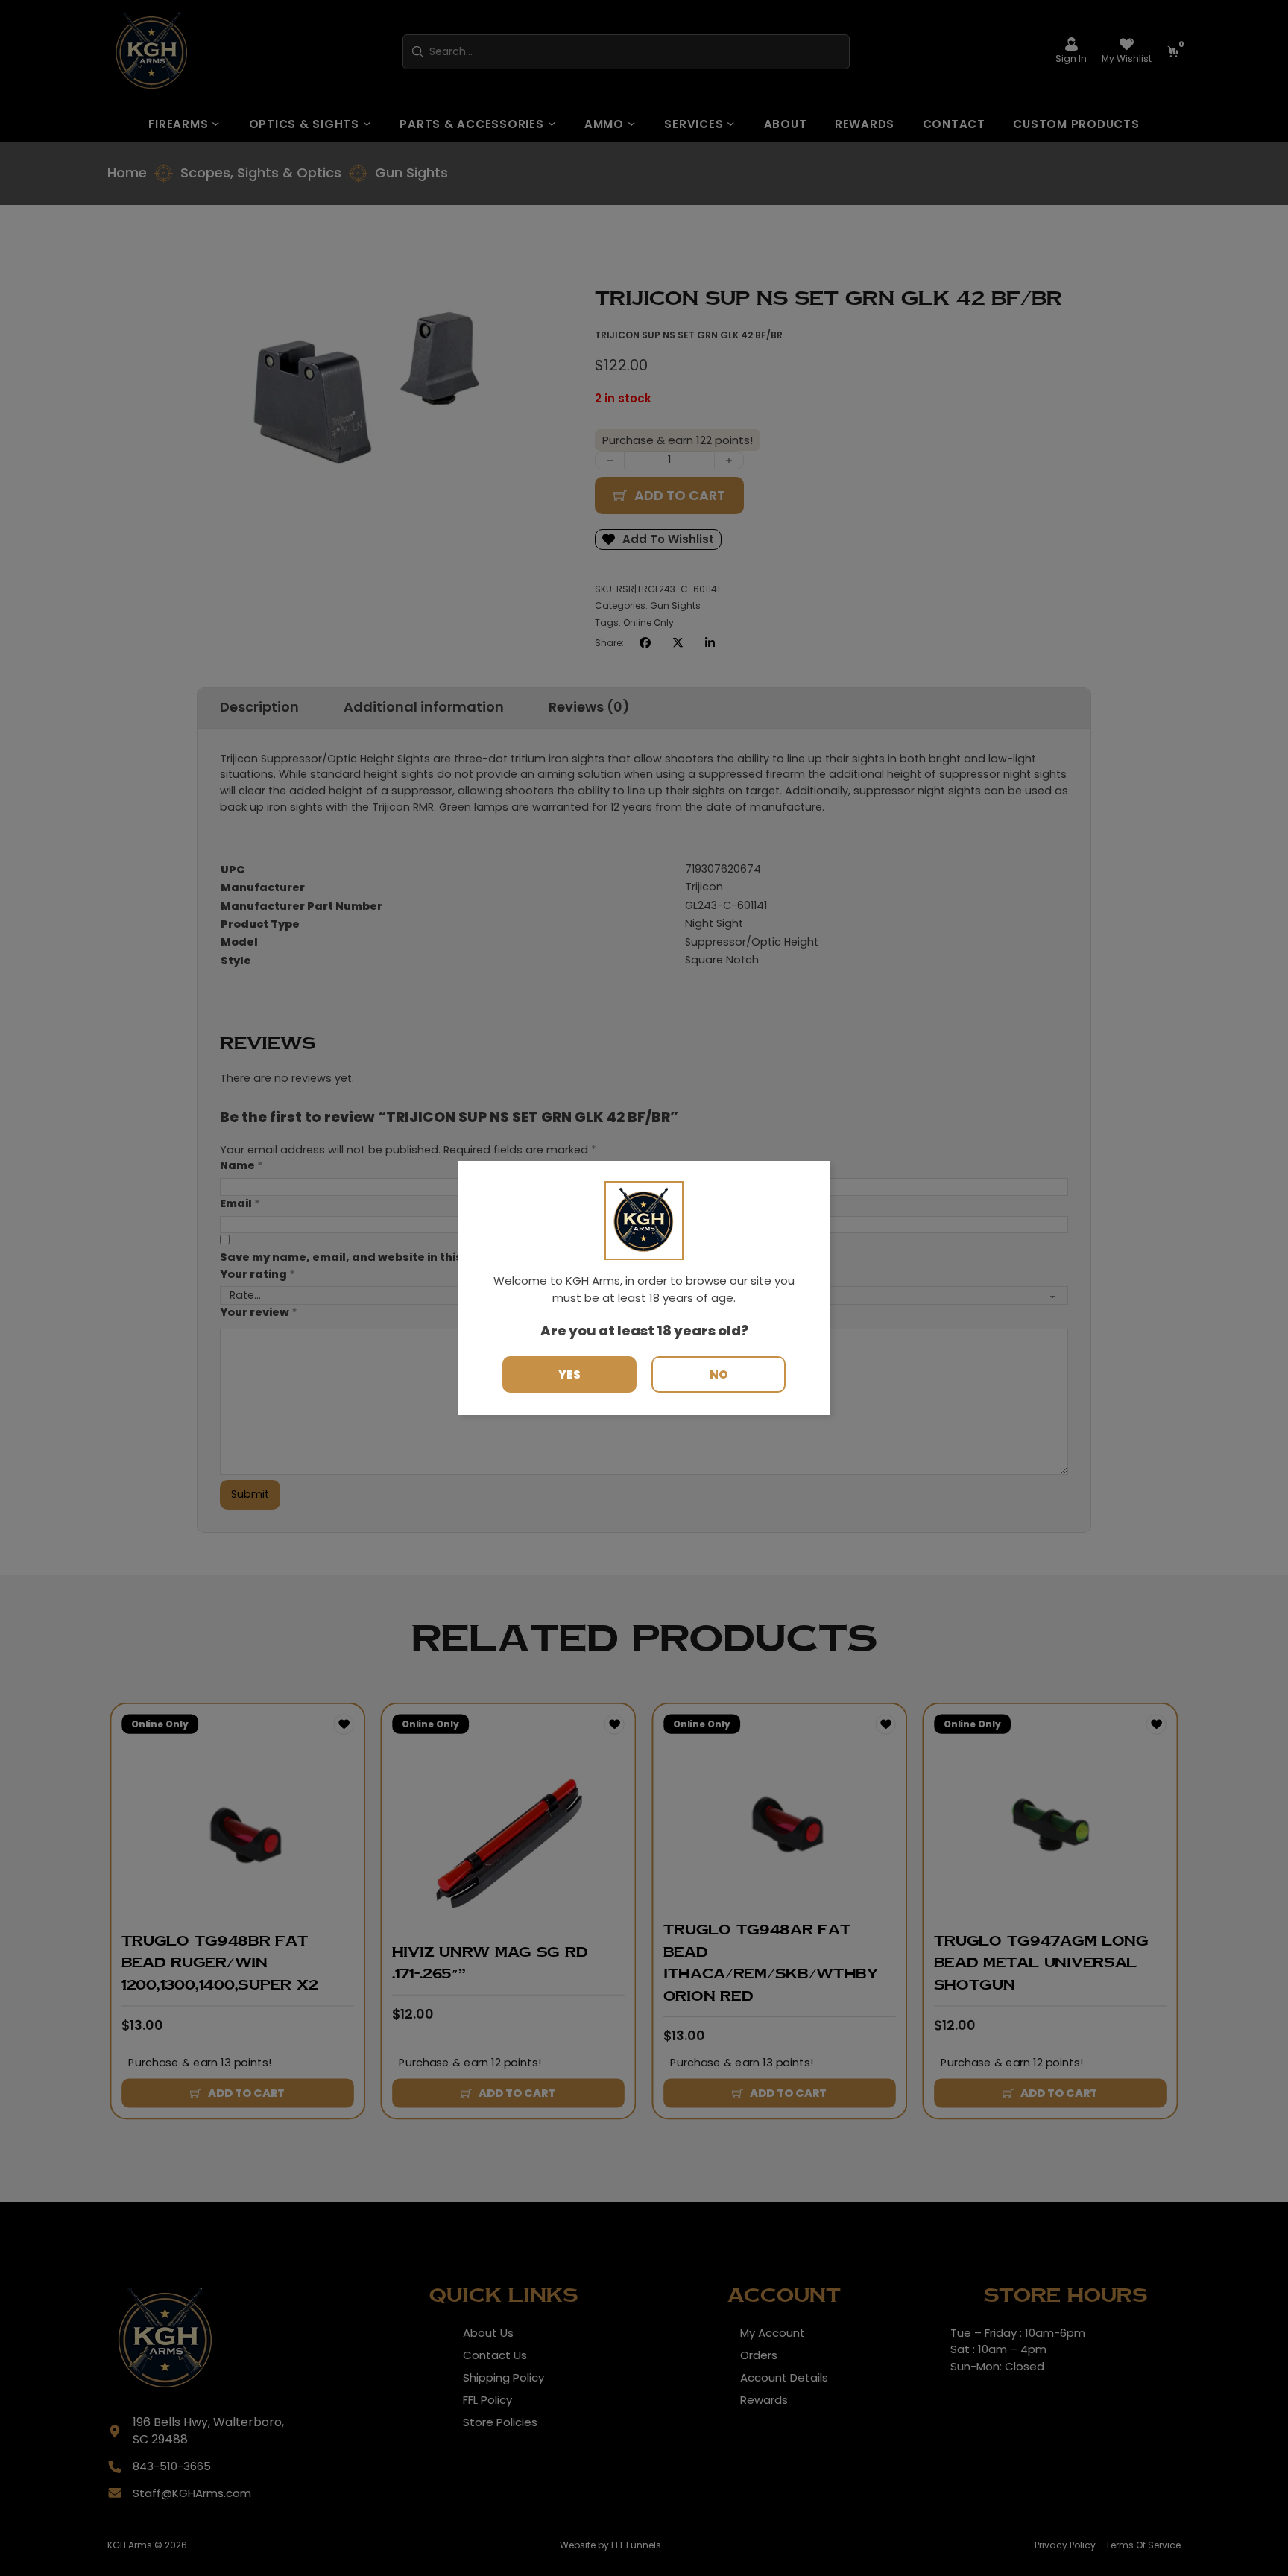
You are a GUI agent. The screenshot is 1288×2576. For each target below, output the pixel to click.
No (719, 1374)
